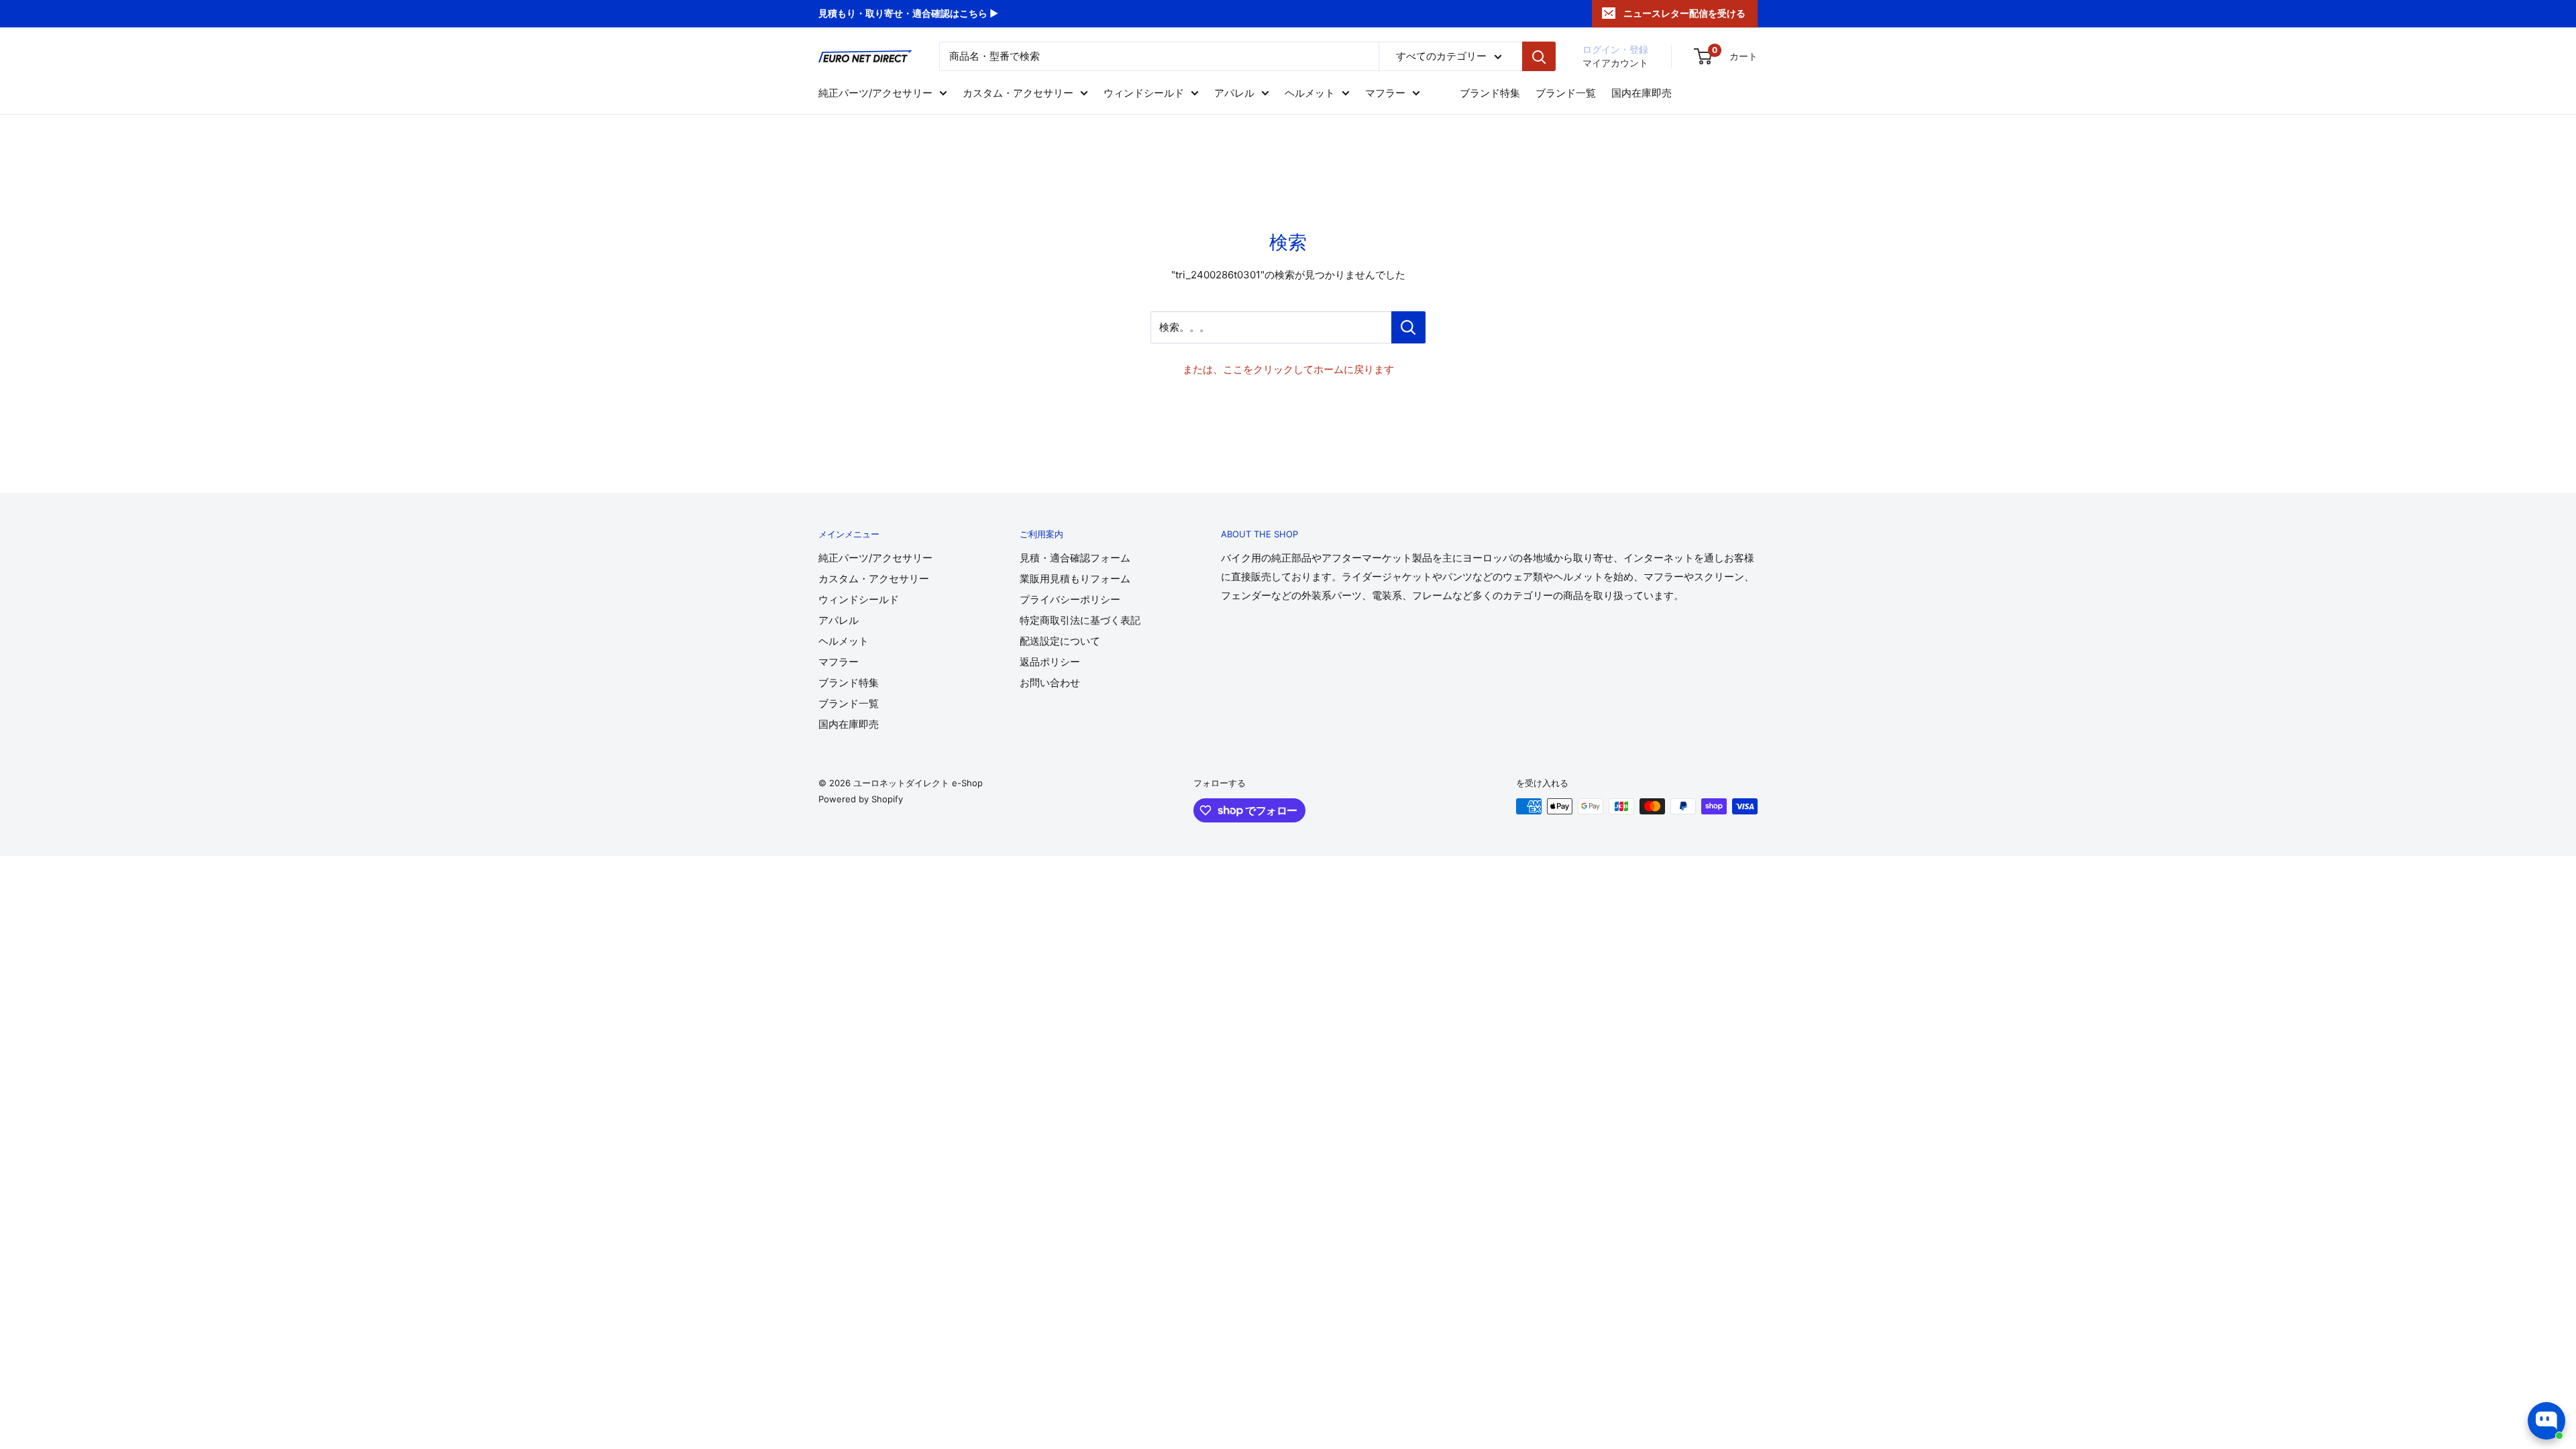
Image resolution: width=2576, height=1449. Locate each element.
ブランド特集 (1490, 93)
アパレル (1234, 93)
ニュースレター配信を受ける (1684, 13)
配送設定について (1060, 641)
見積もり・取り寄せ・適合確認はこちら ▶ (908, 13)
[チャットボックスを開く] (2546, 1421)
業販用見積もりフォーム (1075, 579)
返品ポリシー (1050, 662)
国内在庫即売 (1642, 93)
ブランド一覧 (1566, 93)
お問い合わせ (1050, 683)
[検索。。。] (1408, 327)
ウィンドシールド (1144, 93)
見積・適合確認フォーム (1075, 558)
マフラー (1385, 93)
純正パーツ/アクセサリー (875, 93)
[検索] (1539, 56)
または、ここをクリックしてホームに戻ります (1288, 369)
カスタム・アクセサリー (1018, 93)
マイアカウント (1615, 63)
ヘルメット (1310, 93)
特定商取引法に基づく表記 (1080, 620)
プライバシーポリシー (1070, 599)
